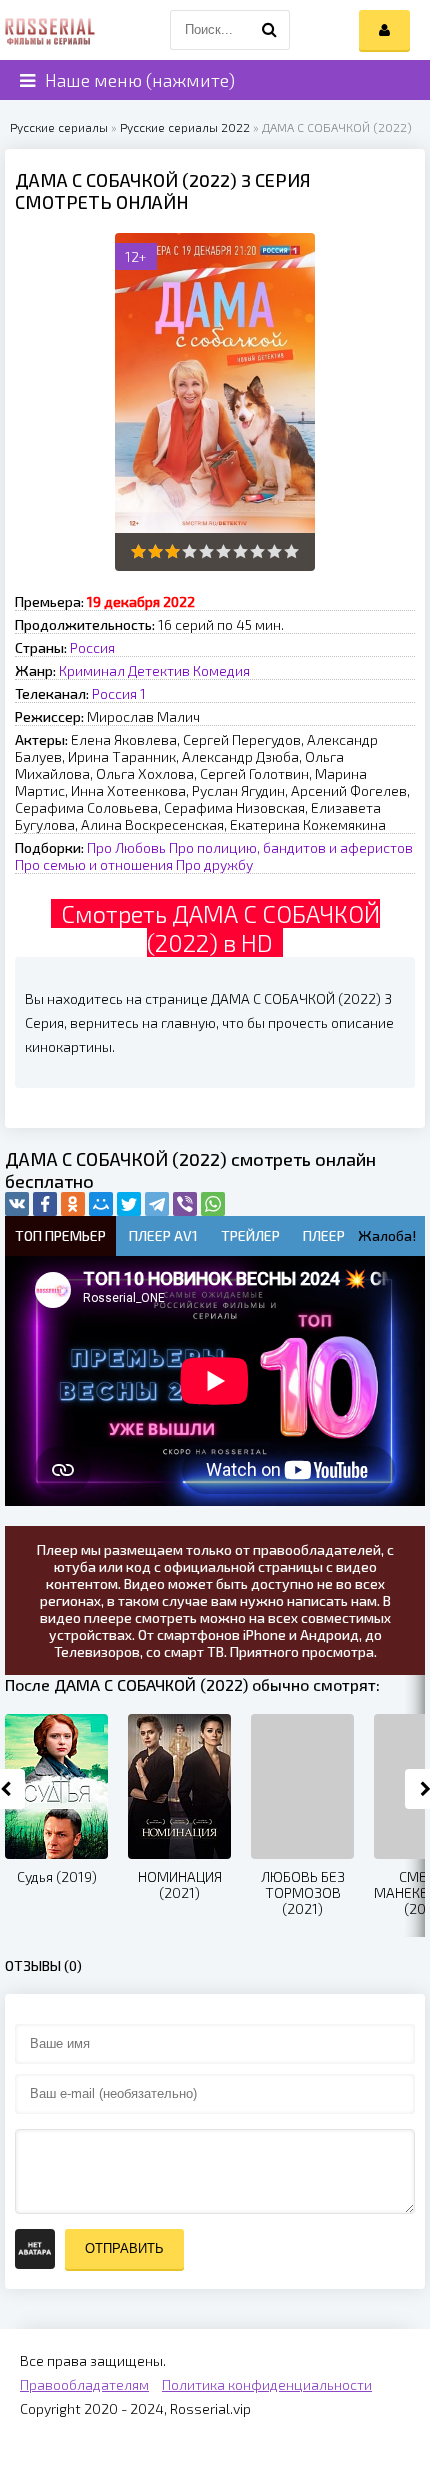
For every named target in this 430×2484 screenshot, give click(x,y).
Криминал (92, 670)
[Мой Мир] (101, 1204)
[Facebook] (45, 1204)
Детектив (159, 670)
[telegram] (157, 1204)
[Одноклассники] (73, 1204)
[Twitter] (129, 1204)
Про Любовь (126, 847)
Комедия (221, 670)
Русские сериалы (59, 127)
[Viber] (185, 1204)
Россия (92, 647)
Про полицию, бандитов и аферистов (291, 847)
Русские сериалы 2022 (185, 127)
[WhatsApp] (213, 1204)
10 (291, 551)
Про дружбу (214, 864)
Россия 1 (119, 693)
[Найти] (270, 30)
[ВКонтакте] (17, 1204)
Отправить (124, 2248)
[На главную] (50, 30)
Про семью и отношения (94, 864)
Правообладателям (84, 2384)
